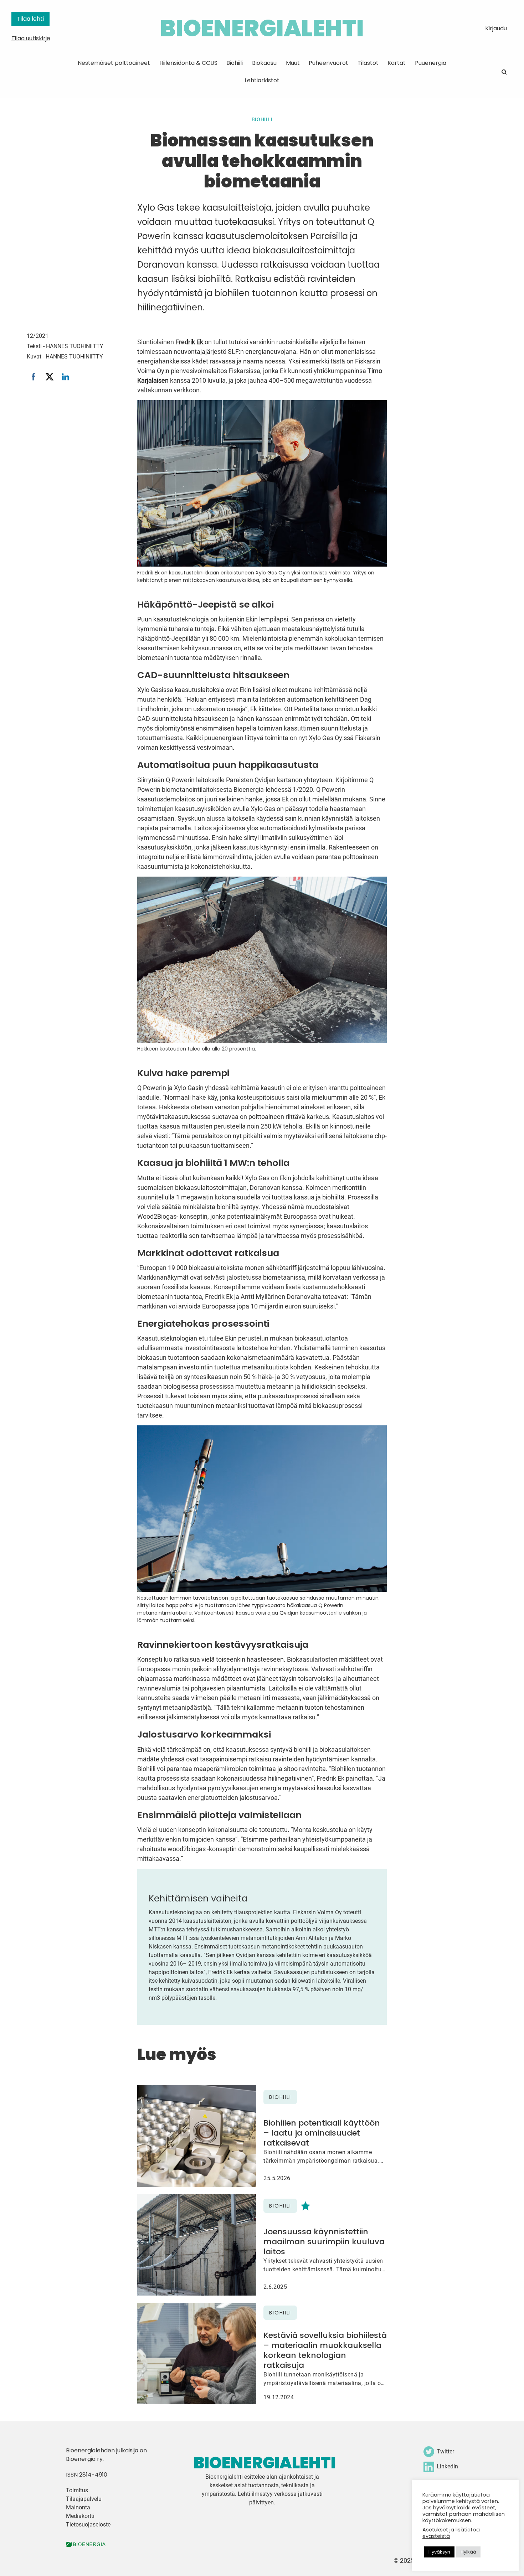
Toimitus (77, 2490)
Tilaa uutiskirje (31, 38)
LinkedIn (447, 2466)
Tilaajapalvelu (84, 2499)
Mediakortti (80, 2516)
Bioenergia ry (84, 2459)
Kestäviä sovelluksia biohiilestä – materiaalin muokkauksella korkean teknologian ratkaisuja (325, 2350)
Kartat (397, 63)
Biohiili (235, 63)
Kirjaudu (496, 28)
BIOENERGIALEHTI (262, 28)
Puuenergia (431, 63)
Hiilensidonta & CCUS (188, 63)
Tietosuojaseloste (88, 2525)
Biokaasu (264, 63)
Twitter (445, 2451)
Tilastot (368, 63)
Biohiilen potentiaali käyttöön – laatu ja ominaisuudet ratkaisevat (322, 2133)
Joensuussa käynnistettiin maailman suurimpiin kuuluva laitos (324, 2242)
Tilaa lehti (30, 19)
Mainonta (78, 2507)
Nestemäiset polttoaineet (114, 63)
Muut (293, 63)
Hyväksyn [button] (439, 2552)
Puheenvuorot (328, 63)
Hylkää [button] (468, 2552)
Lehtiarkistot (262, 80)
